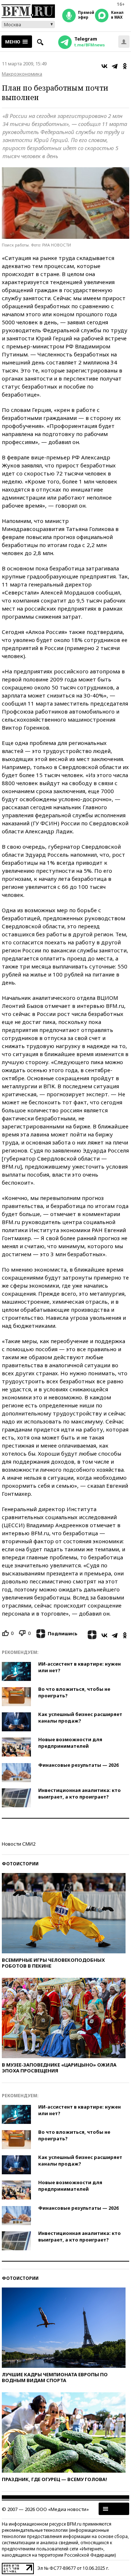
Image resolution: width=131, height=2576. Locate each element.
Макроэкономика (22, 74)
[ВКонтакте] (104, 66)
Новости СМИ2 (19, 1844)
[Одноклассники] (125, 66)
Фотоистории (20, 1864)
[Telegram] (115, 66)
